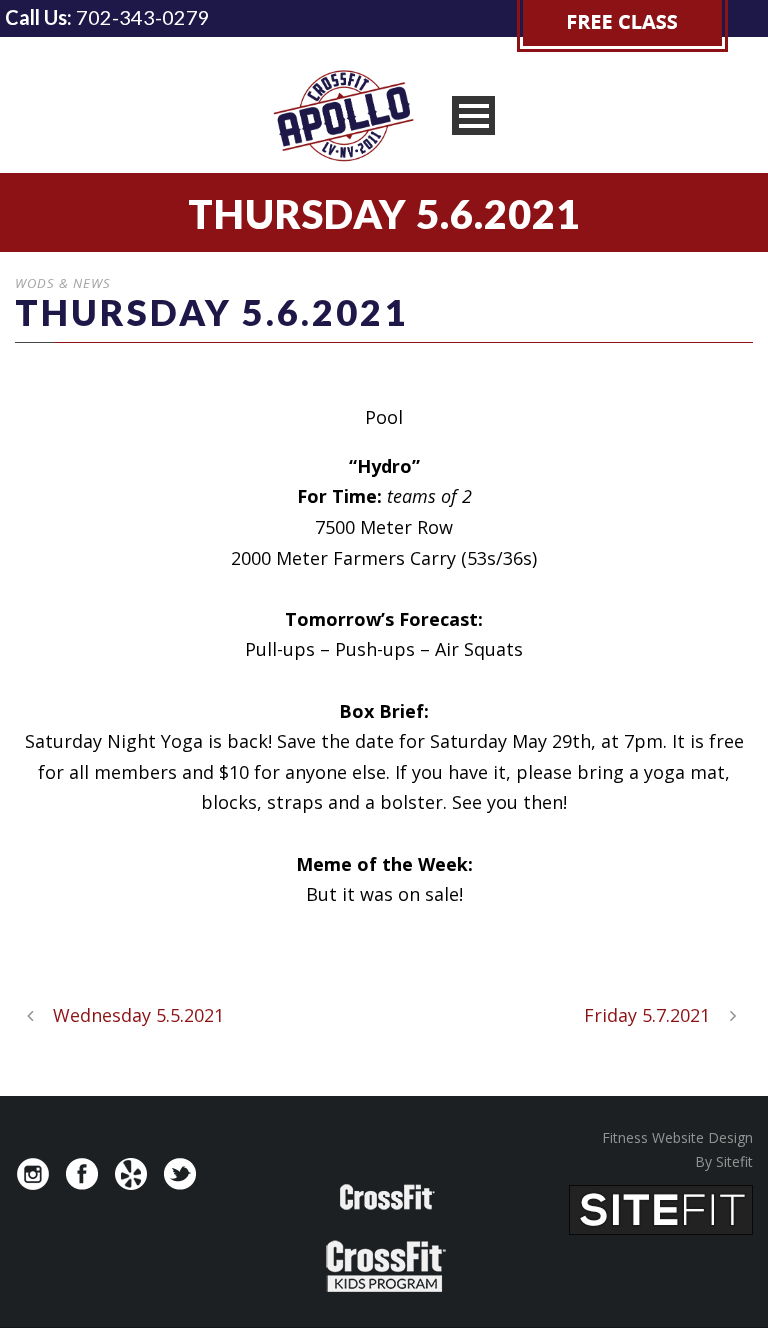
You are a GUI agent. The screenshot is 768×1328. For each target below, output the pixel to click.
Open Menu (473, 115)
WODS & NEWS (63, 283)
